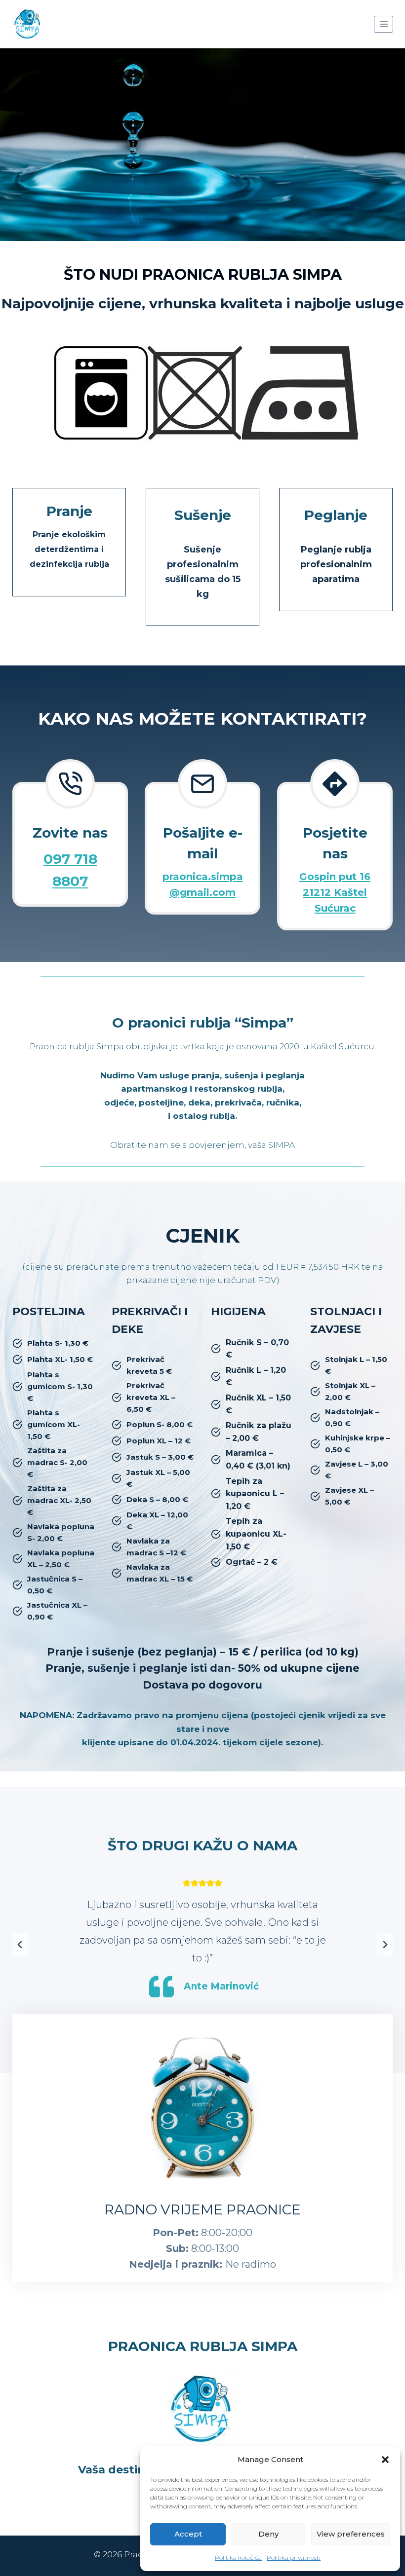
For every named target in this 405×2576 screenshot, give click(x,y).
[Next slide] (385, 1945)
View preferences (351, 2534)
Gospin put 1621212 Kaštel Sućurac (335, 892)
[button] (385, 2460)
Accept (188, 2534)
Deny (268, 2534)
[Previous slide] (20, 1945)
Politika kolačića (238, 2558)
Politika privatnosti (294, 2558)
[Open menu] (384, 24)
